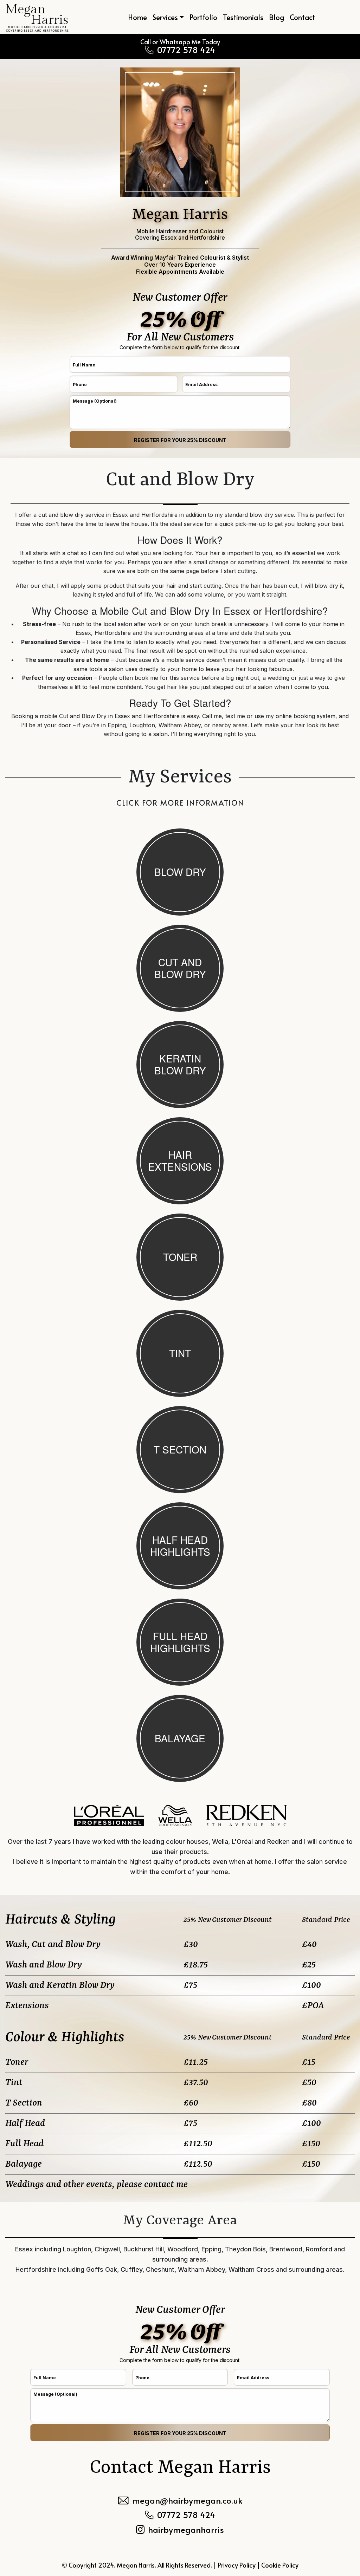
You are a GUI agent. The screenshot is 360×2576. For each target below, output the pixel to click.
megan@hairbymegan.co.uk (187, 2500)
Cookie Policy (280, 2565)
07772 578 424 (186, 50)
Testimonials (243, 17)
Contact (302, 17)
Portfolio (203, 17)
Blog (277, 17)
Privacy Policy (237, 2565)
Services (165, 17)
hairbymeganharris (186, 2530)
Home (137, 17)
